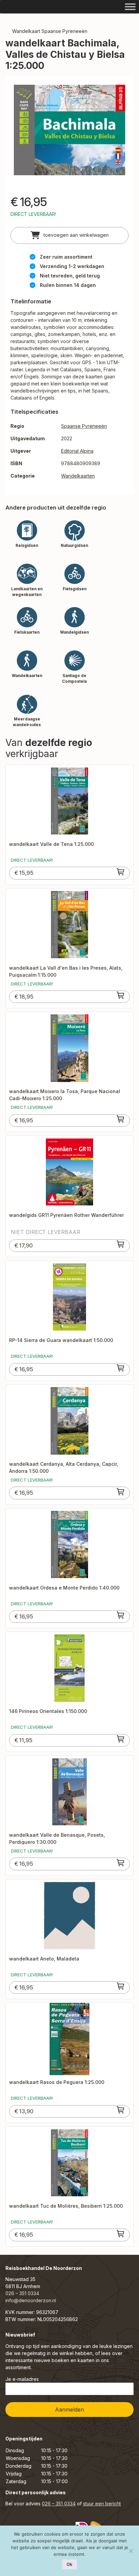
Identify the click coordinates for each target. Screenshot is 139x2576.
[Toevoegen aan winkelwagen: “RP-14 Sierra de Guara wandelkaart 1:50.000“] (121, 1368)
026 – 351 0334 (22, 2293)
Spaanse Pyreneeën (84, 426)
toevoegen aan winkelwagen (75, 235)
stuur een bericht (102, 2504)
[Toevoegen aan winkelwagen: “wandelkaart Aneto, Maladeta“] (121, 1986)
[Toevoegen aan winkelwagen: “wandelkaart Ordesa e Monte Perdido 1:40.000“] (121, 1615)
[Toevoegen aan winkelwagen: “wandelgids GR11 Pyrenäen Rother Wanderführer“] (121, 1244)
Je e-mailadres (22, 2379)
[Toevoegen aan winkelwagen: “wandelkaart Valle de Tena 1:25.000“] (121, 872)
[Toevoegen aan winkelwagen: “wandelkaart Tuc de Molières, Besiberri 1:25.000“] (121, 2234)
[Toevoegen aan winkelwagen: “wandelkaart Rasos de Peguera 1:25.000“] (121, 2110)
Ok (69, 2564)
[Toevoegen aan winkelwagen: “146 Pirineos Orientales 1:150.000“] (121, 1739)
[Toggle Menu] (130, 7)
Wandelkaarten (78, 476)
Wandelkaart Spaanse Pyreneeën (50, 31)
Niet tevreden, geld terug (70, 276)
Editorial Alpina (77, 451)
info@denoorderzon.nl (31, 2300)
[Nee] (131, 2551)
